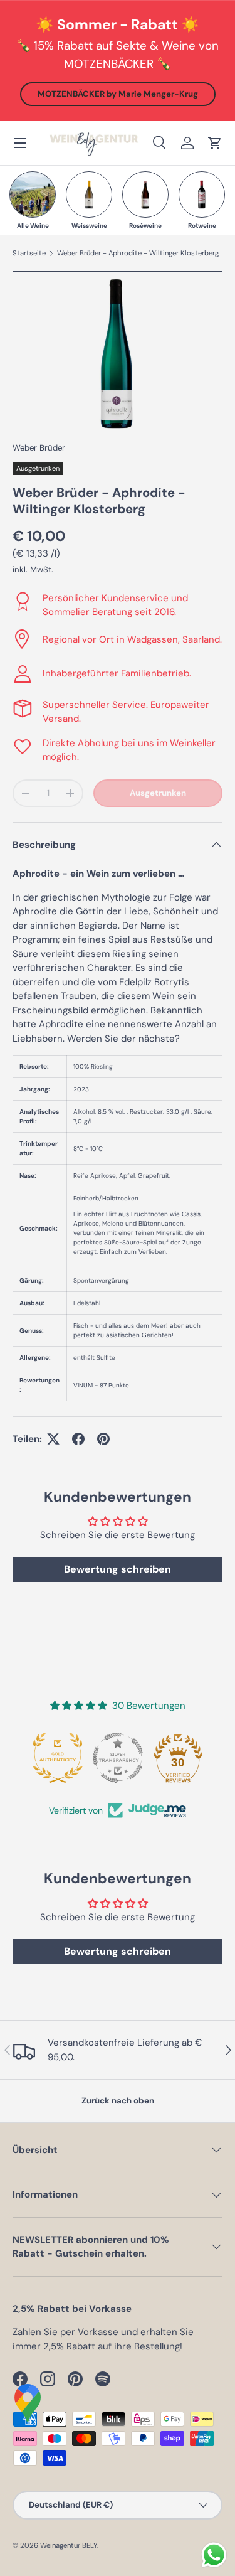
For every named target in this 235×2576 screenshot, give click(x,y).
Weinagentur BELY (69, 2545)
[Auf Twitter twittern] (53, 1439)
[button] (215, 143)
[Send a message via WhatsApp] (214, 2555)
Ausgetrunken (158, 793)
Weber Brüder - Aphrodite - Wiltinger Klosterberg (138, 253)
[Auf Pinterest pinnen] (103, 1439)
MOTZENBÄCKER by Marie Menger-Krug (118, 94)
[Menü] (20, 143)
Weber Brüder (39, 448)
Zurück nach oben (118, 2101)
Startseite (29, 253)
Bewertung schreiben (118, 1569)
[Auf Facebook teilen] (78, 1439)
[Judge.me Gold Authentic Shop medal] (58, 1758)
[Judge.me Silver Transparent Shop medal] (118, 1758)
